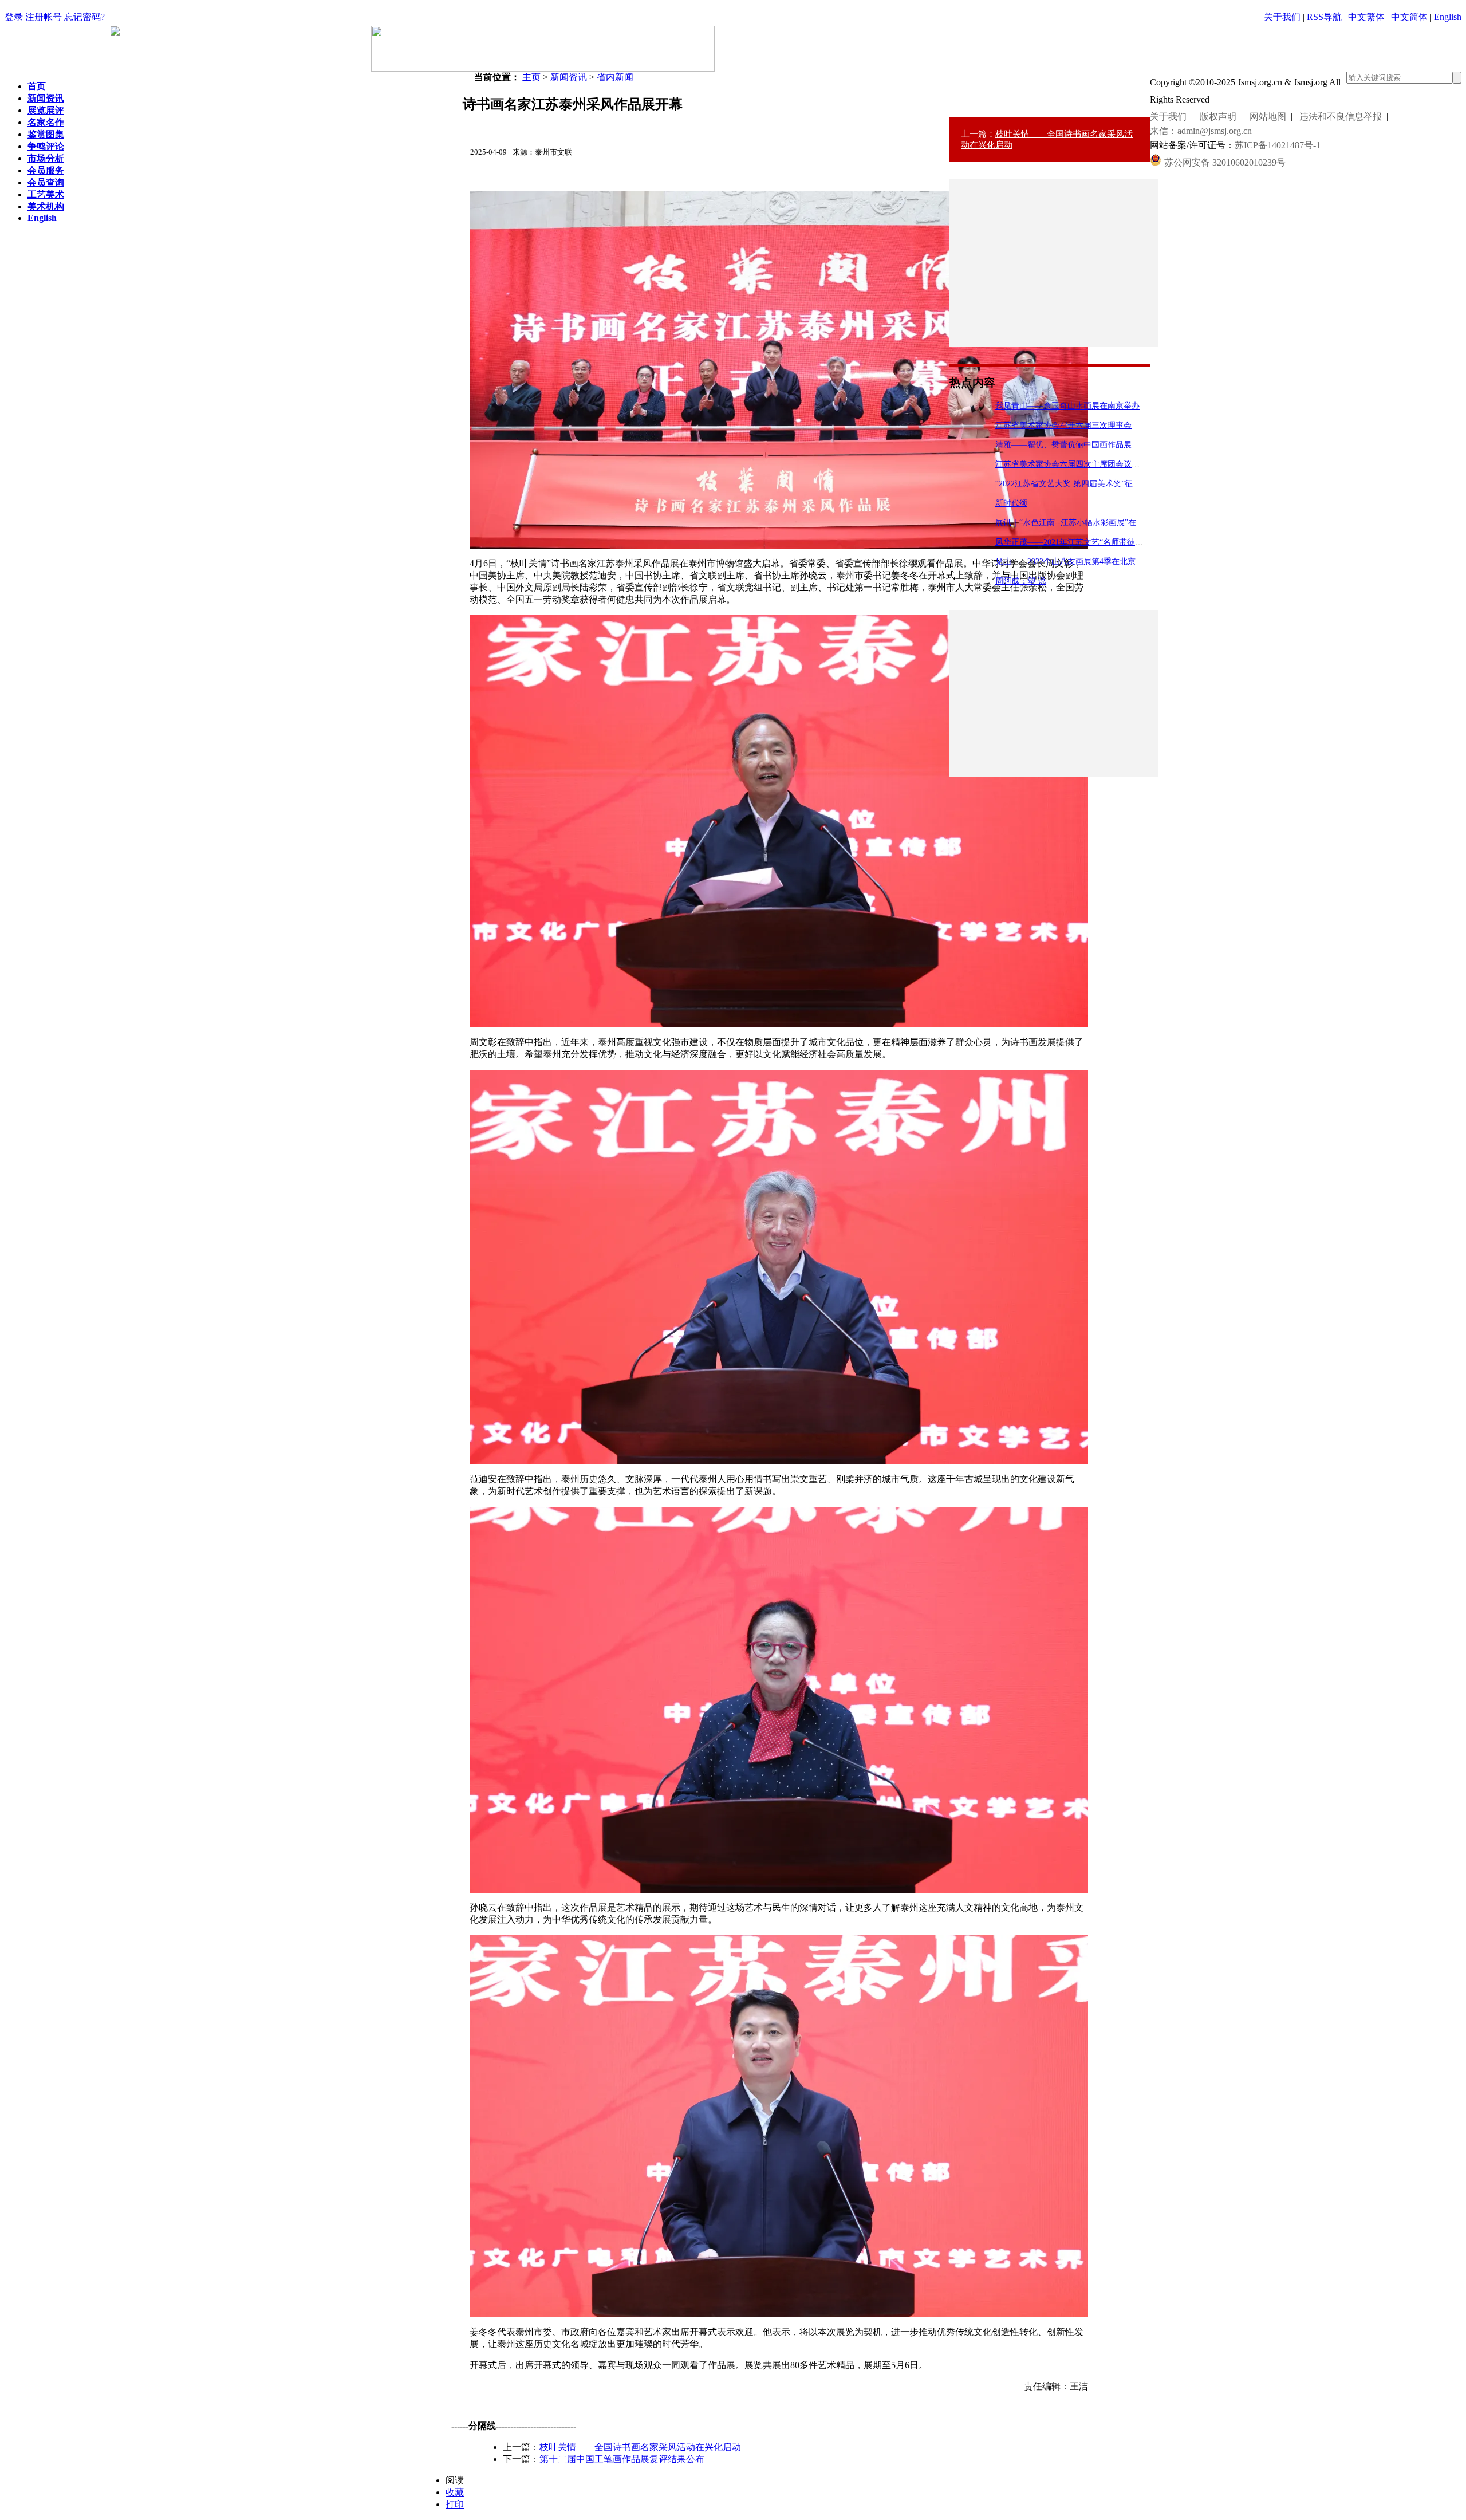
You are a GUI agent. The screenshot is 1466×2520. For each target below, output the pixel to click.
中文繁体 (1366, 17)
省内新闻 (615, 77)
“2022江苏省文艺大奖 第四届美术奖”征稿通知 (1076, 484)
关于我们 (1282, 17)
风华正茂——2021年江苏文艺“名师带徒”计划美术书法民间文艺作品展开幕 (1127, 542)
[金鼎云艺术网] (543, 68)
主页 (531, 77)
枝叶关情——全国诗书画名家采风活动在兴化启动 (640, 2447)
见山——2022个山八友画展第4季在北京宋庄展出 (1081, 562)
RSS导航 (1324, 17)
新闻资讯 (569, 77)
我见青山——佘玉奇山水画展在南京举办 (1067, 406)
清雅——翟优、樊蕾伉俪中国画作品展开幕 (1071, 445)
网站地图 (1268, 117)
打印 (455, 2504)
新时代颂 (1011, 503)
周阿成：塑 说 (1020, 581)
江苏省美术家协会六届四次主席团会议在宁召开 (1079, 464)
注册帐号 (44, 17)
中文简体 (1409, 17)
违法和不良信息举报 (1341, 117)
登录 (14, 17)
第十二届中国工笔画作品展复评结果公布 (622, 2459)
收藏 (455, 2492)
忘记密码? (84, 17)
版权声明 (1218, 117)
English (1448, 17)
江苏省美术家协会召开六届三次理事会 (1063, 425)
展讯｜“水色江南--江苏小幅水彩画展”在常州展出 (1082, 523)
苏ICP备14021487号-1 (1278, 145)
